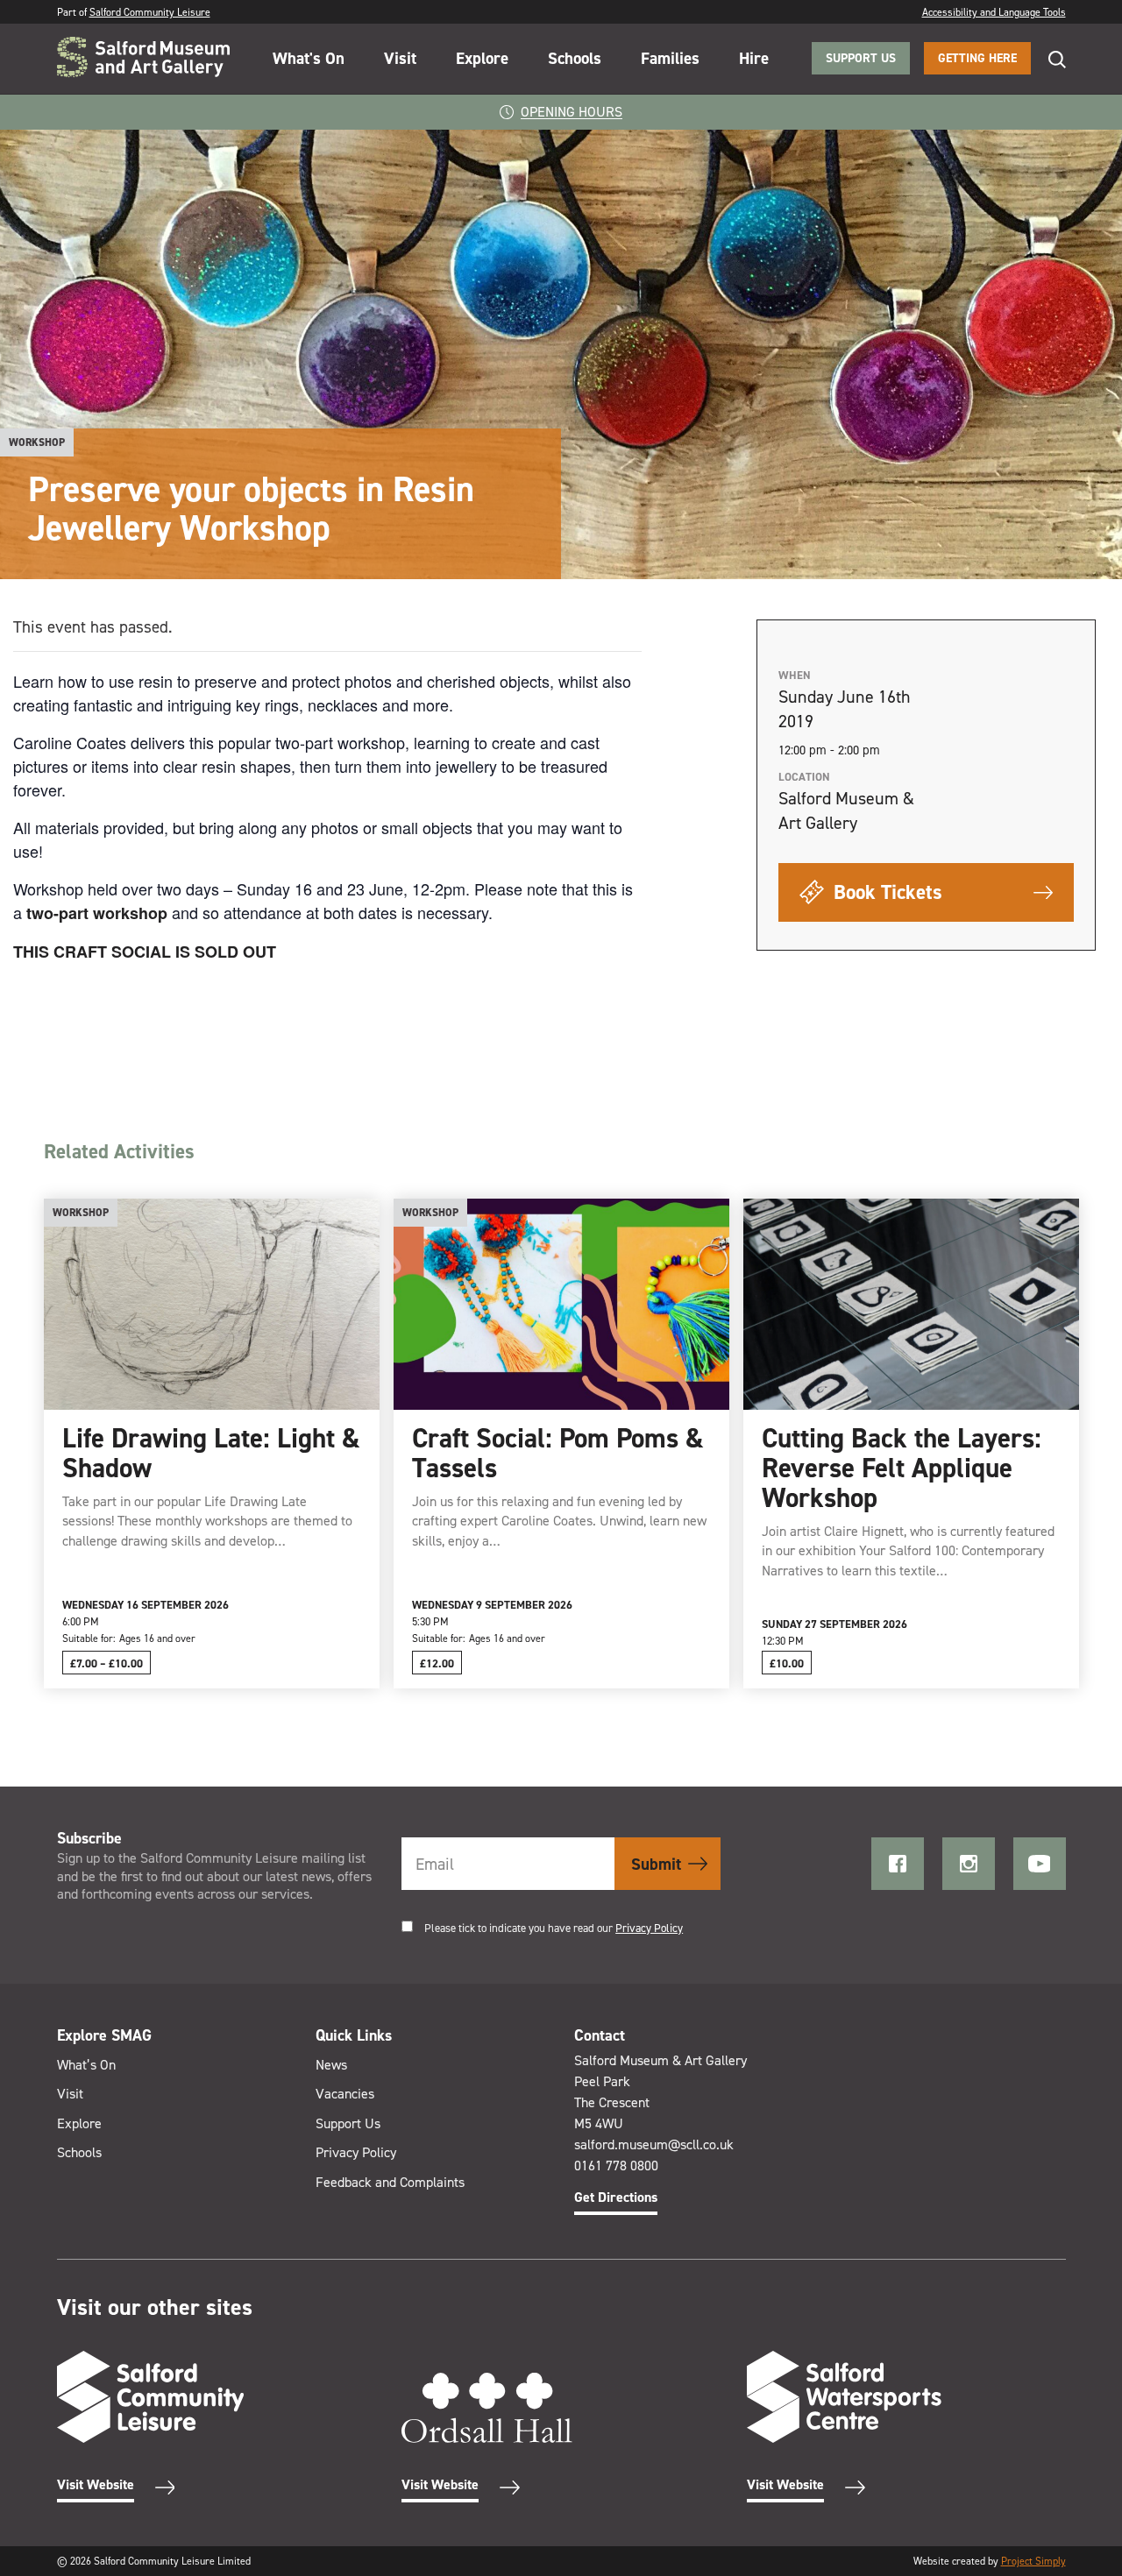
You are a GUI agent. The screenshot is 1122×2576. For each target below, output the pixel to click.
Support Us (348, 2123)
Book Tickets (885, 892)
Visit (400, 58)
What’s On (86, 2065)
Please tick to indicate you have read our (554, 1928)
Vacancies (345, 2094)
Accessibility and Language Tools (994, 12)
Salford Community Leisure (150, 12)
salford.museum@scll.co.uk (654, 2144)
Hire (754, 58)
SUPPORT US (861, 58)
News (331, 2065)
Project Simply (1033, 2561)
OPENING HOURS (572, 112)
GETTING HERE (977, 58)
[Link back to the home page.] (143, 59)
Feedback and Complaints (390, 2182)
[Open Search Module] (1048, 59)
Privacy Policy (649, 1928)
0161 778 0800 (616, 2166)
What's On (309, 58)
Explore (482, 58)
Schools (575, 58)
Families (670, 58)
